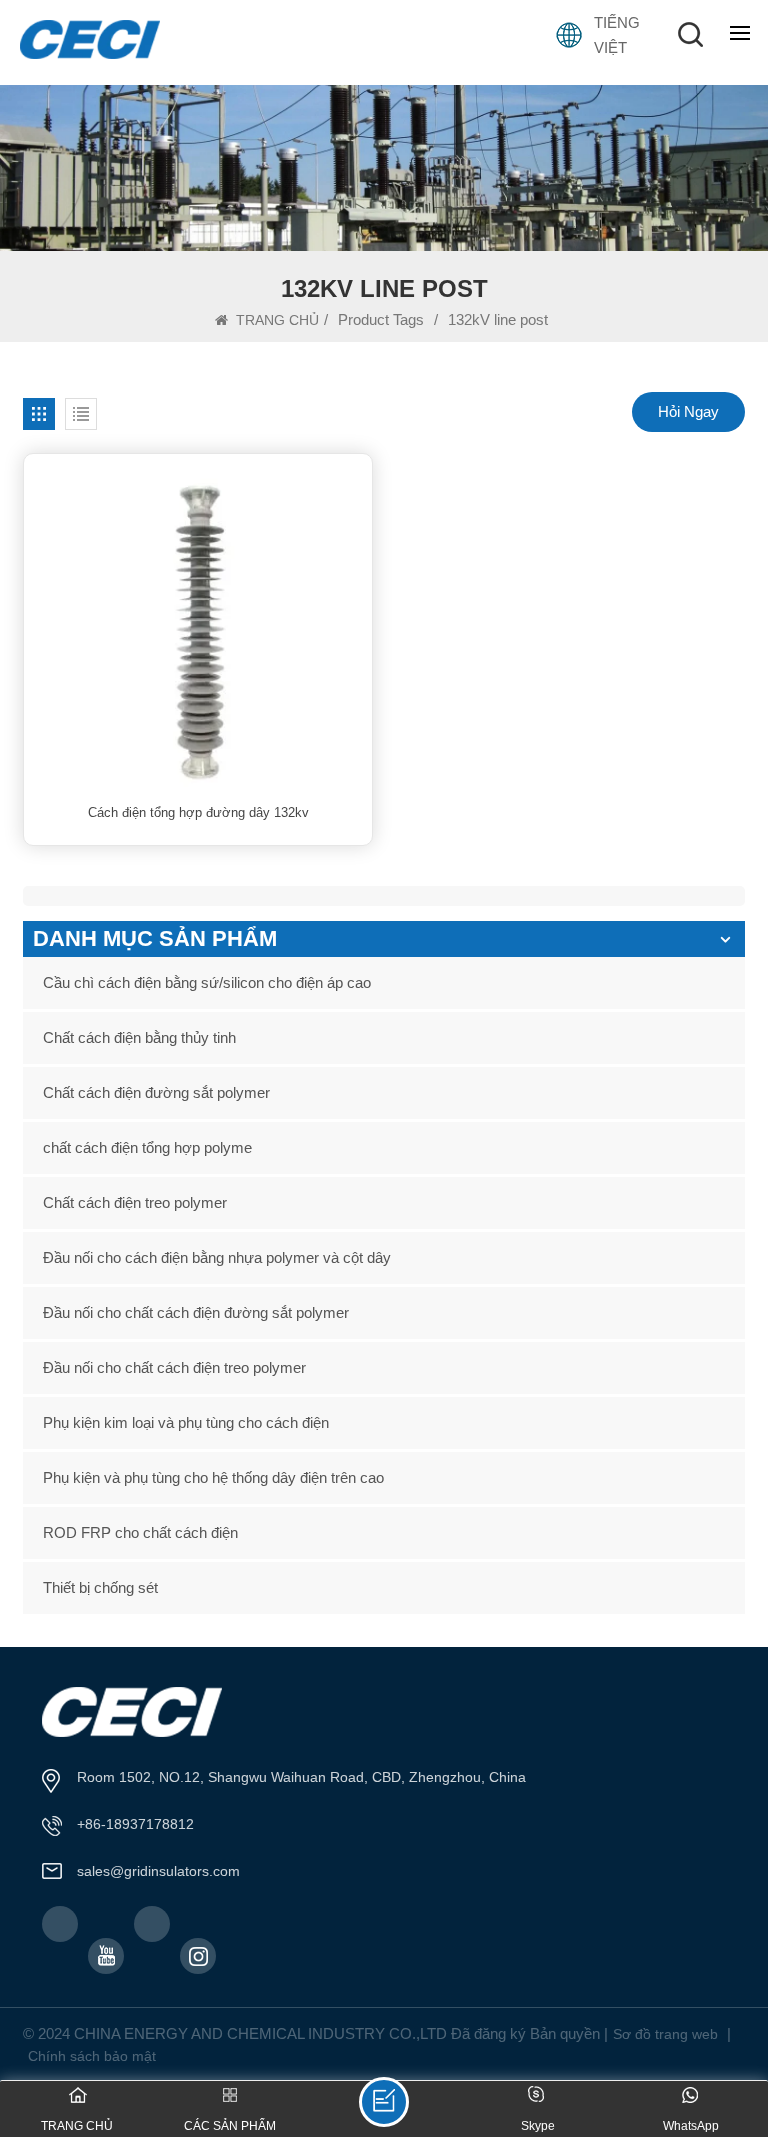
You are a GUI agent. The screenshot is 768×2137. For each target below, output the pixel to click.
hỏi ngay (688, 411)
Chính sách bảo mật (92, 2056)
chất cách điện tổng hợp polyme (147, 1147)
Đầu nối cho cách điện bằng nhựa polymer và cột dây (217, 1257)
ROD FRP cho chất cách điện (140, 1532)
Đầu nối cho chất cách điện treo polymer (174, 1367)
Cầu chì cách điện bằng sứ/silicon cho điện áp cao (207, 982)
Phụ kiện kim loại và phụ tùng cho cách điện (186, 1422)
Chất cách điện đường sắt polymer (156, 1092)
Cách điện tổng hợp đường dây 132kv (198, 812)
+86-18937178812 (135, 1824)
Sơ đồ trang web (665, 2034)
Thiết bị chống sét (100, 1587)
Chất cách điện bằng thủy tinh (139, 1037)
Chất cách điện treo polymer (135, 1202)
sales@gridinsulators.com (158, 1871)
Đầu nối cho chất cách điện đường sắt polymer (196, 1312)
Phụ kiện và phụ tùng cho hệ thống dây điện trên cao (213, 1477)
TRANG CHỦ (275, 320)
